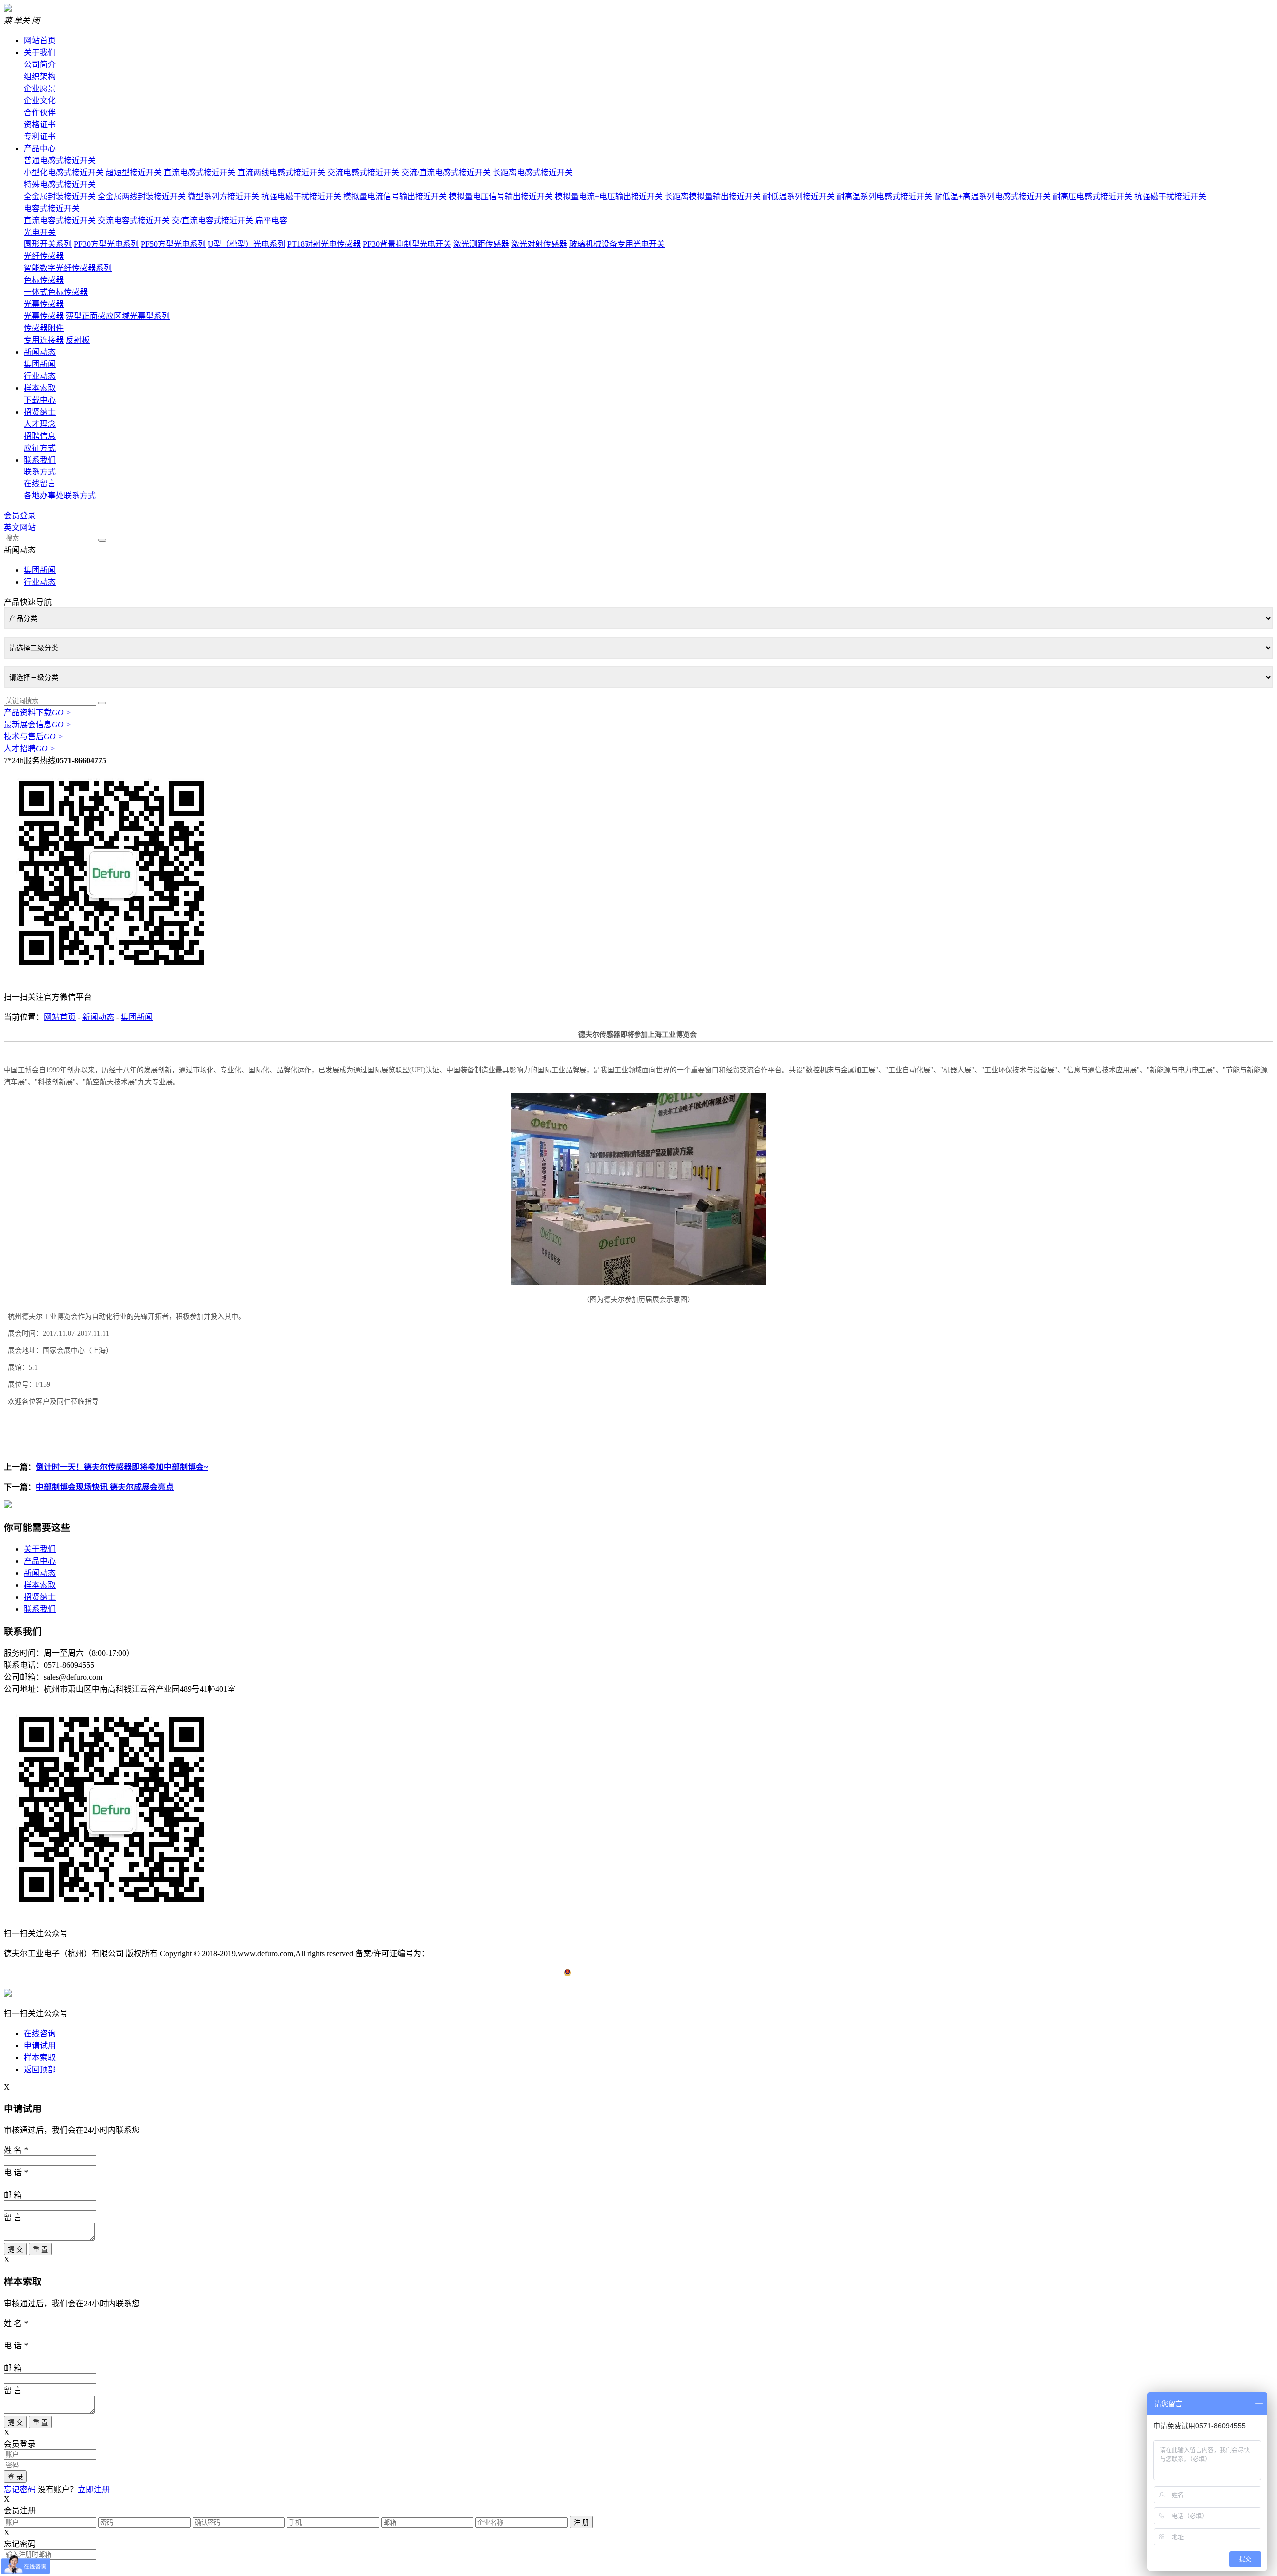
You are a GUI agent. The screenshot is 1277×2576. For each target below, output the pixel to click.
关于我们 (40, 53)
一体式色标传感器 (56, 292)
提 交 (15, 2249)
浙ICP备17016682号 (540, 1954)
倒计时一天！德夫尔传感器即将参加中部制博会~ (122, 1467)
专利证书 (40, 136)
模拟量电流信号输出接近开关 (395, 196)
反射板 (78, 340)
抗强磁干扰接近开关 (1170, 196)
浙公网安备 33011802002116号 (624, 1974)
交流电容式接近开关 (134, 220)
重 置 (40, 2249)
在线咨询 (40, 2033)
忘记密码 (20, 2489)
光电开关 (40, 232)
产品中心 (40, 148)
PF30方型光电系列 (106, 244)
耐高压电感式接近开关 (1092, 196)
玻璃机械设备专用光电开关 (617, 244)
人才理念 (40, 424)
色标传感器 (44, 280)
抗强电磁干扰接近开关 (301, 196)
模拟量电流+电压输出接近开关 (609, 196)
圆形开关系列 (48, 244)
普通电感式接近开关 (60, 160)
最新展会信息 (38, 725)
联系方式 (40, 472)
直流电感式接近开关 (200, 172)
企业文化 (40, 101)
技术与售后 (34, 737)
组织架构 (40, 77)
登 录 (15, 2477)
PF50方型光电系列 (173, 244)
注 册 (581, 2522)
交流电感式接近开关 (363, 172)
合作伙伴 (40, 113)
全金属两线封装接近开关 (142, 196)
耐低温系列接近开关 (799, 196)
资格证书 (40, 124)
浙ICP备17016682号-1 (466, 1954)
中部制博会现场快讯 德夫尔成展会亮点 (105, 1487)
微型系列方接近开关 (223, 196)
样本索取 (40, 388)
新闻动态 (40, 352)
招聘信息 (40, 436)
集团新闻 (40, 364)
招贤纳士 (40, 412)
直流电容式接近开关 (60, 220)
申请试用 (40, 2045)
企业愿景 (40, 89)
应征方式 (40, 448)
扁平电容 (271, 220)
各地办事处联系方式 (60, 496)
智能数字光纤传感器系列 (68, 268)
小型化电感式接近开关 (64, 172)
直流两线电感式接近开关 (281, 172)
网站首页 (40, 41)
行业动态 (40, 376)
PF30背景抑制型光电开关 (407, 244)
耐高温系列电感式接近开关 (884, 196)
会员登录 (20, 516)
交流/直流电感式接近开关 (446, 172)
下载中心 (40, 400)
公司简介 (40, 65)
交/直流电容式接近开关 (213, 220)
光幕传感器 (44, 304)
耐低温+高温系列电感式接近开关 (992, 196)
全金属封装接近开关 (60, 196)
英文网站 (20, 528)
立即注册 (94, 2489)
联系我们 (40, 460)
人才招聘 (30, 749)
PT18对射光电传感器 (324, 244)
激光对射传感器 (539, 244)
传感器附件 (44, 328)
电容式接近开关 (52, 208)
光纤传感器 (44, 256)
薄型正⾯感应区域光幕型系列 (118, 316)
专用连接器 (44, 340)
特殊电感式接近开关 (60, 184)
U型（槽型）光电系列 (246, 244)
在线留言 (40, 484)
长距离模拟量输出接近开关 (713, 196)
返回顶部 (40, 2069)
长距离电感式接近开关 (533, 172)
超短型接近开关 (134, 172)
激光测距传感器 (481, 244)
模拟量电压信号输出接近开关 (501, 196)
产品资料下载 (38, 713)
